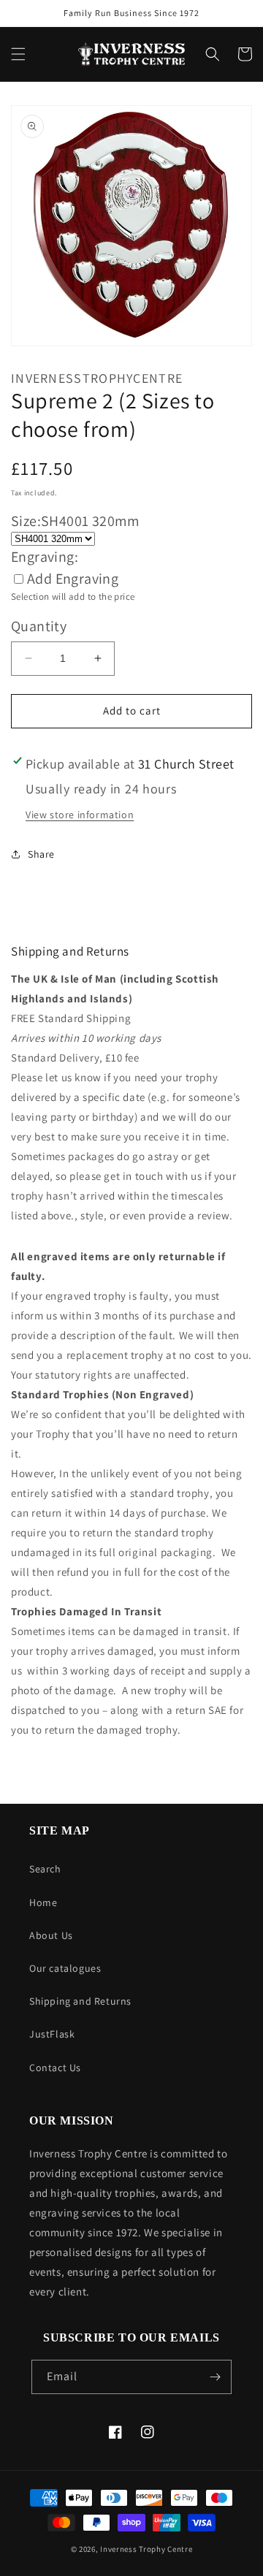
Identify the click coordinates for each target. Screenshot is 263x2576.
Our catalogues (65, 1968)
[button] (18, 54)
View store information (80, 815)
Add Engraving (73, 579)
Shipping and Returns (80, 2001)
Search (45, 1869)
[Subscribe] (215, 2377)
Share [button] (41, 854)
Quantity (39, 626)
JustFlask (52, 2034)
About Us (51, 1935)
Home (43, 1902)
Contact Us (55, 2068)
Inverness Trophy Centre (146, 2549)
